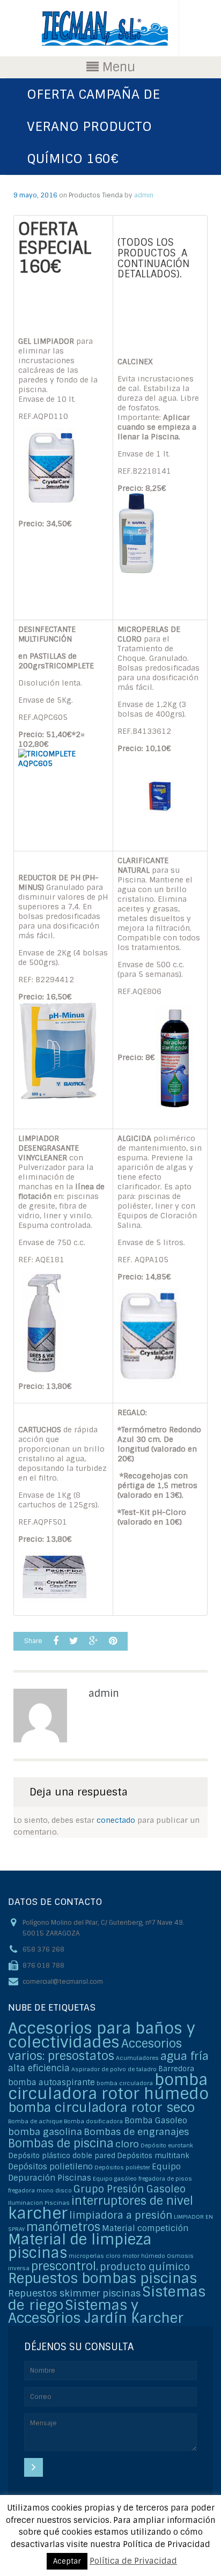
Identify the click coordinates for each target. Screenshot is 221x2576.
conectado (116, 1820)
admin (144, 195)
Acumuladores (137, 2058)
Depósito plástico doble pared (62, 2156)
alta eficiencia (39, 2068)
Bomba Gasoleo (156, 2121)
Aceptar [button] (67, 2561)
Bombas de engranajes (136, 2132)
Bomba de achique (35, 2121)
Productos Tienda (96, 195)
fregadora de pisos (165, 2178)
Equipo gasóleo (115, 2178)
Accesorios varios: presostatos (95, 2050)
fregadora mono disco (40, 2190)
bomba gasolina (45, 2132)
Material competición (145, 2228)
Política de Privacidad (133, 2561)
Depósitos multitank (153, 2156)
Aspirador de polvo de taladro (114, 2069)
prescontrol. (65, 2266)
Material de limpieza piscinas (80, 2246)
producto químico (145, 2267)
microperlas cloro (95, 2256)
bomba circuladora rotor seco (101, 2107)
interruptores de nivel (132, 2201)
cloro (127, 2144)
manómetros (63, 2227)
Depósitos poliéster (122, 2167)
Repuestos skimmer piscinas (74, 2293)
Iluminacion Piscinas (39, 2203)
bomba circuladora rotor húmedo (108, 2087)
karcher (38, 2213)
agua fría (185, 2056)
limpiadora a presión (121, 2215)
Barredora (176, 2069)
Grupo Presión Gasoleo (130, 2189)
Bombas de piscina (61, 2143)
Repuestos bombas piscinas (102, 2279)
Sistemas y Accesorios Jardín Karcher (96, 2312)
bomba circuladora (125, 2083)
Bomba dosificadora (93, 2121)
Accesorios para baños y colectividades (102, 2035)
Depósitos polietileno (50, 2167)
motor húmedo (144, 2256)
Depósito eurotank (167, 2145)
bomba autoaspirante (51, 2082)
